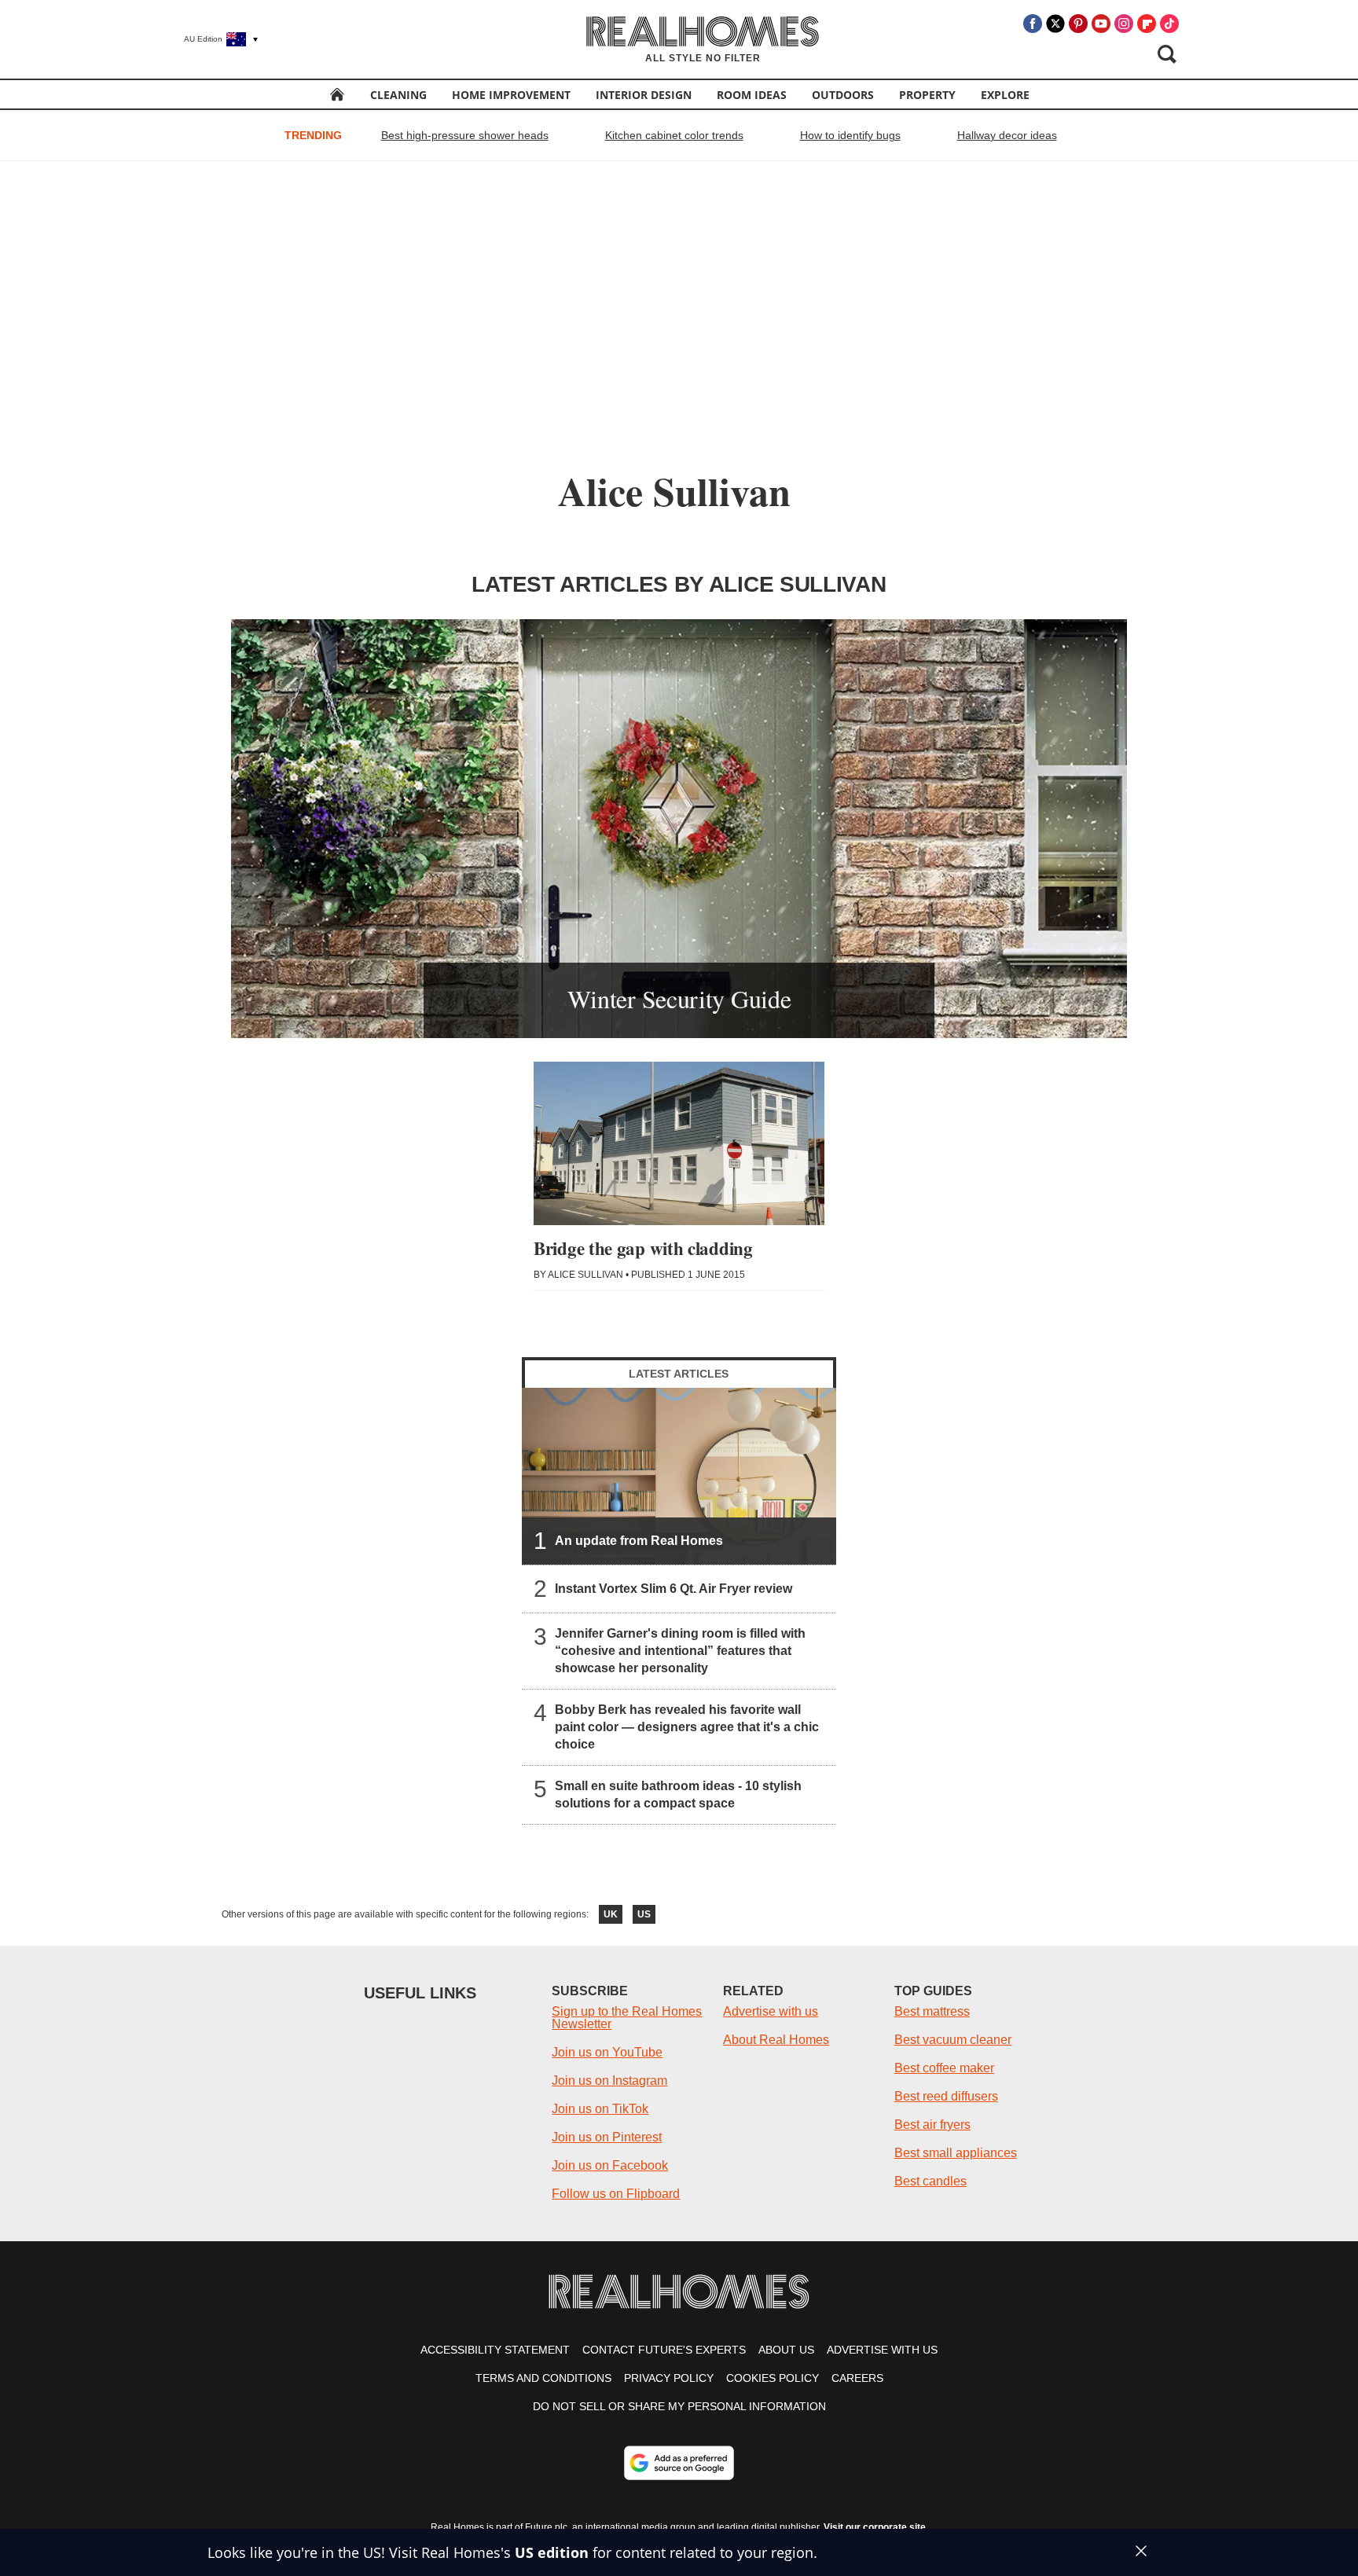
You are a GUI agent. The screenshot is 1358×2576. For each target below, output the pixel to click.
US (644, 1914)
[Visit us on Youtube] (1101, 24)
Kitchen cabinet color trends (674, 135)
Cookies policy (773, 2378)
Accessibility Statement (495, 2350)
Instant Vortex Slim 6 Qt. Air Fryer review (673, 1589)
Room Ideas (752, 95)
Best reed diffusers (946, 2096)
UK (611, 1914)
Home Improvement (511, 95)
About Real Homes (776, 2040)
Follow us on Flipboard (616, 2194)
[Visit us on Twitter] (1055, 24)
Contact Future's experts (664, 2350)
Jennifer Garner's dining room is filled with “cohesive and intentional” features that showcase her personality (680, 1651)
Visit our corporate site (875, 2527)
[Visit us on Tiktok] (1169, 24)
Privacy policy (669, 2378)
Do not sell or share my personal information (679, 2406)
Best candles (930, 2181)
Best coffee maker (944, 2068)
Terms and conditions (543, 2378)
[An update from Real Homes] (679, 1476)
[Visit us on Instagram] (1124, 24)
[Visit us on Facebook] (1033, 24)
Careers (857, 2378)
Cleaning (398, 95)
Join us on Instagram (609, 2081)
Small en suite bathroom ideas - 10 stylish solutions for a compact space (678, 1794)
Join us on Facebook (610, 2165)
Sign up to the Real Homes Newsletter (627, 2018)
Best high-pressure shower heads (465, 135)
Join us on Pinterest (607, 2137)
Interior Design (644, 95)
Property (927, 95)
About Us (786, 2350)
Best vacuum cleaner (953, 2040)
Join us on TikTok (600, 2109)
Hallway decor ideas (1007, 135)
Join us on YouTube (607, 2052)
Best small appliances (956, 2153)
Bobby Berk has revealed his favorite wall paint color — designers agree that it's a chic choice (687, 1727)
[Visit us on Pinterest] (1078, 24)
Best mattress (932, 2011)
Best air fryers (932, 2125)
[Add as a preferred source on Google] (679, 2463)
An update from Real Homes (639, 1541)
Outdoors (843, 95)
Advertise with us (771, 2011)
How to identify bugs (850, 135)
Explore (1005, 95)
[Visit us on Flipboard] (1147, 24)
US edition (552, 2552)
